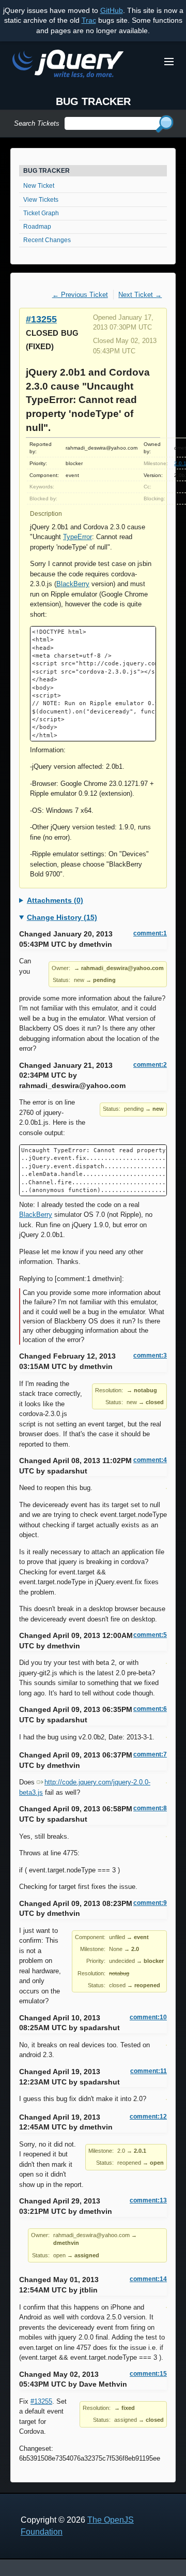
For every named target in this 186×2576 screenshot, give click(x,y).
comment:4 (150, 1460)
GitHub (112, 10)
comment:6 (150, 1709)
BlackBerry (73, 584)
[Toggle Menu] (169, 62)
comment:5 (150, 1635)
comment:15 (148, 2374)
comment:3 (150, 1356)
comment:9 (150, 1903)
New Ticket (39, 186)
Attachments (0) (55, 900)
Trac (89, 20)
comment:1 (150, 933)
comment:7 (150, 1754)
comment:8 (150, 1808)
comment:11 (149, 2071)
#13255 (41, 319)
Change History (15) (62, 917)
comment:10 (148, 2017)
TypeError (78, 537)
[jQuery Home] (68, 65)
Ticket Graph (41, 213)
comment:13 (148, 2200)
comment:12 (148, 2117)
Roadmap (37, 227)
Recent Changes (47, 240)
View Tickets (41, 200)
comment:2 (150, 1065)
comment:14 (148, 2279)
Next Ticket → (140, 295)
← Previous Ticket (80, 295)
